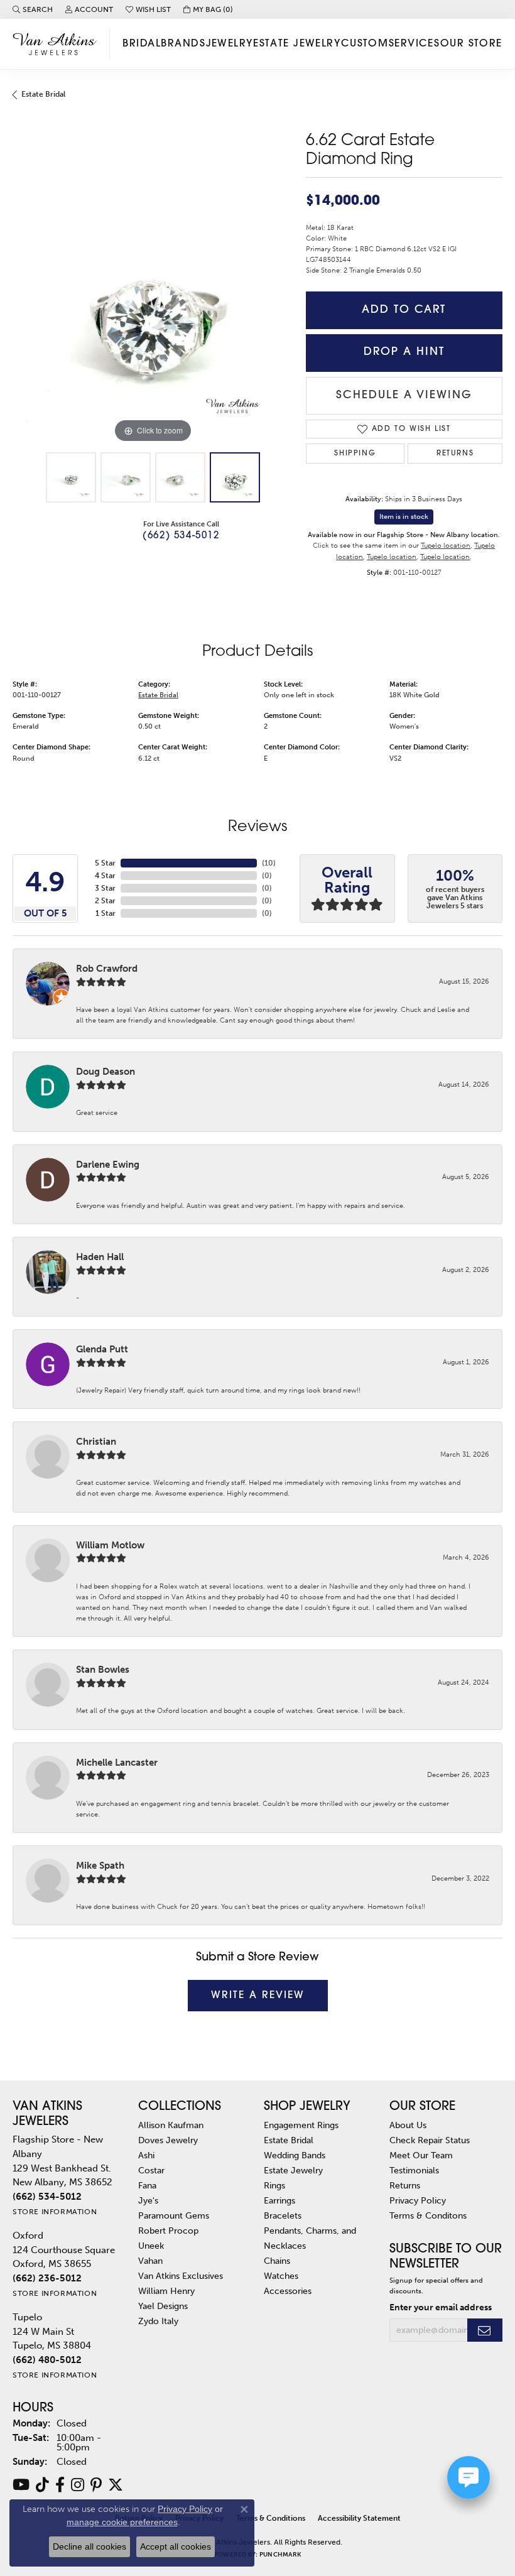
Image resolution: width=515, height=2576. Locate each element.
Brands (183, 44)
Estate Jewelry (297, 44)
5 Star (105, 863)
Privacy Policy (418, 2200)
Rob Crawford (107, 969)
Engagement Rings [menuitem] (301, 2125)
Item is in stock (404, 517)
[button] (33, 9)
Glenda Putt (102, 1349)
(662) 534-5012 (181, 536)
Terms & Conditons (428, 2215)
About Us (408, 2125)
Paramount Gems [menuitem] (174, 2215)
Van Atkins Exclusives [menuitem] (181, 2276)
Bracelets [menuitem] (283, 2215)
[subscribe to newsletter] (485, 2330)
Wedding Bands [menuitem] (295, 2155)
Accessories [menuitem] (288, 2291)
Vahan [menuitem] (150, 2261)
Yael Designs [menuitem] (163, 2306)
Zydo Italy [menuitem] (158, 2321)
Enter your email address (441, 2307)
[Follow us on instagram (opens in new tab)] (78, 2485)
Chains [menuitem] (277, 2261)
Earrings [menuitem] (279, 2200)
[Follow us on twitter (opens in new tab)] (116, 2485)
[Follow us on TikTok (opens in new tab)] (42, 2485)
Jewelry (230, 44)
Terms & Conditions (271, 2518)
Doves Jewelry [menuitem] (168, 2140)
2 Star (105, 901)
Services (415, 44)
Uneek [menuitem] (151, 2246)
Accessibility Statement (359, 2518)
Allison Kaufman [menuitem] (171, 2125)
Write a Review (258, 1996)
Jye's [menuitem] (148, 2200)
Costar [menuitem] (151, 2170)
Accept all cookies (176, 2546)
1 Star (106, 913)
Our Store (471, 44)
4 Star (105, 876)
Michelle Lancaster (117, 1763)
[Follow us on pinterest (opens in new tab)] (96, 2485)
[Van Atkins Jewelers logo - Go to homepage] (58, 44)
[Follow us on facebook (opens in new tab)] (60, 2485)
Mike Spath (100, 1866)
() (269, 863)
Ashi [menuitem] (146, 2155)
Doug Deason (106, 1072)
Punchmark (280, 2555)
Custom (365, 44)
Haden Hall (100, 1257)
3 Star (105, 888)
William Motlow (110, 1545)
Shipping (355, 454)
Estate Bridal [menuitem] (289, 2140)
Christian (96, 1442)
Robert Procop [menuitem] (168, 2231)
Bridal (142, 44)
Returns (455, 454)
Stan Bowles (103, 1670)
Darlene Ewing (108, 1165)
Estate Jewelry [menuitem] (293, 2170)
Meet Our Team (421, 2155)
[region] (153, 306)
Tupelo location (446, 545)
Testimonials (414, 2170)
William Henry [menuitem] (166, 2291)
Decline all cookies (89, 2546)
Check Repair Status (430, 2140)
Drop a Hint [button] (404, 352)
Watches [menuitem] (281, 2276)
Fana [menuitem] (147, 2185)
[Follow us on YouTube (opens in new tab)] (21, 2485)
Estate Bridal (43, 94)
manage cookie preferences (122, 2522)
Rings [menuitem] (274, 2185)
